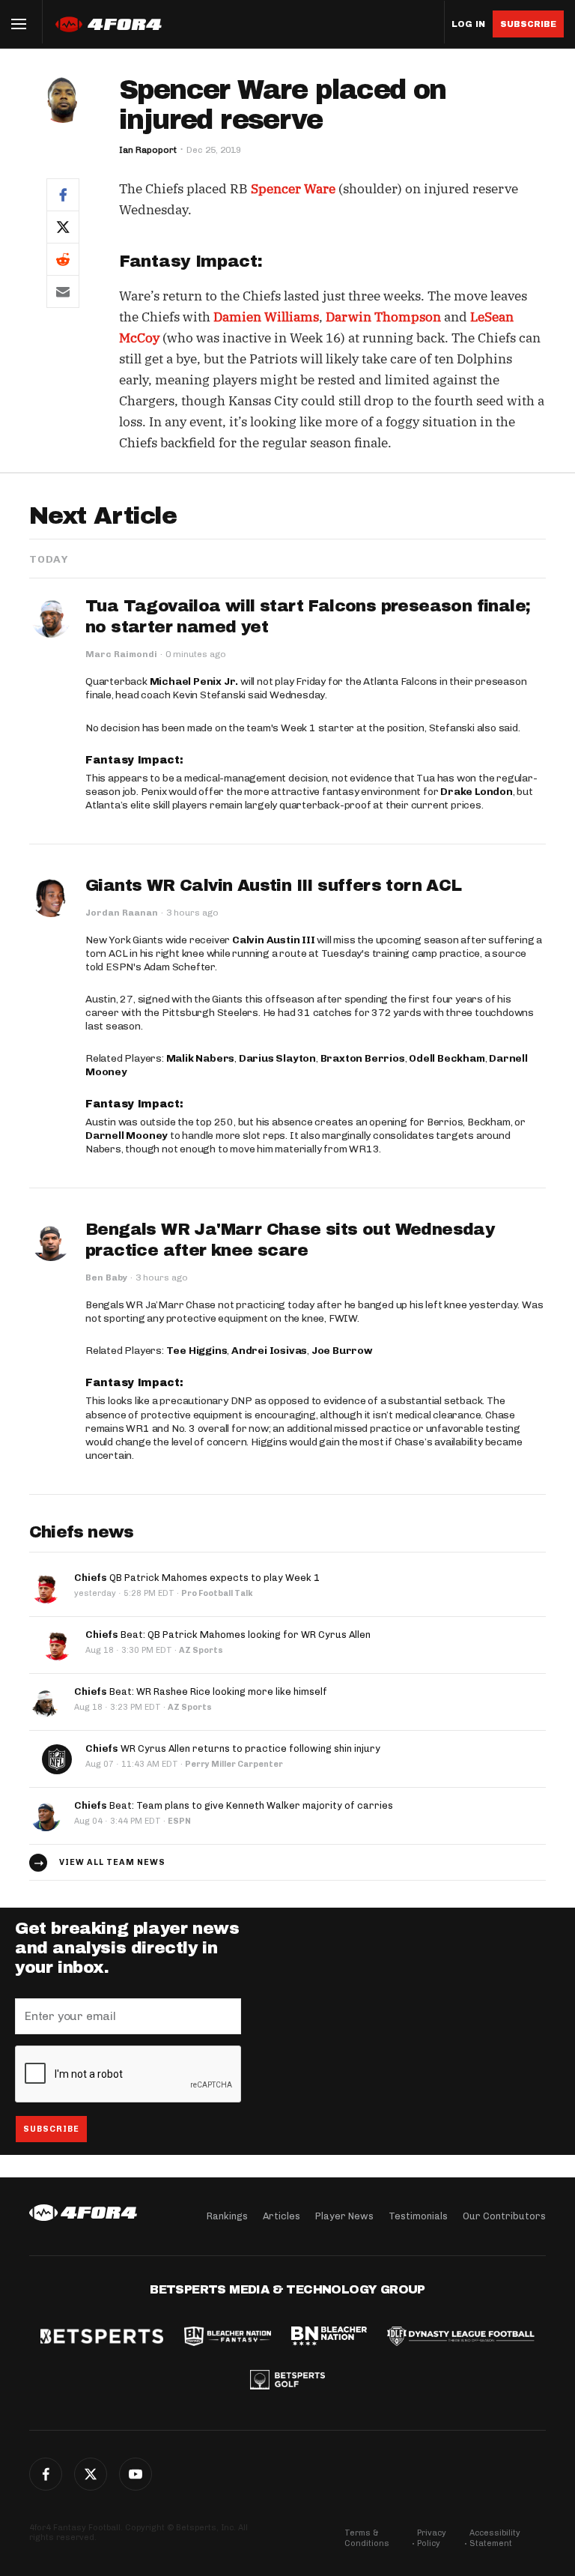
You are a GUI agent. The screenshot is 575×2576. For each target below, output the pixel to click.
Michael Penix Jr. (194, 681)
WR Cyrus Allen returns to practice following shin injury (233, 1748)
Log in (468, 24)
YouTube (136, 2474)
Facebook (46, 2474)
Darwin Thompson (383, 317)
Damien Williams (266, 317)
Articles (282, 2216)
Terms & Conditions (367, 2538)
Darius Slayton (277, 1058)
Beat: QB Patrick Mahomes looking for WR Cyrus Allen (228, 1635)
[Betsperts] (102, 2338)
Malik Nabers (201, 1058)
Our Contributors (504, 2216)
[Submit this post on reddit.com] (63, 259)
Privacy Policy (432, 2538)
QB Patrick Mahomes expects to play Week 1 (197, 1578)
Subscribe (528, 24)
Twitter (91, 2474)
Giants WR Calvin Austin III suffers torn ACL (274, 886)
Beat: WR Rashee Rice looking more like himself (201, 1691)
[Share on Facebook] (63, 194)
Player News (344, 2216)
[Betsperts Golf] (287, 2381)
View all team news (112, 1862)
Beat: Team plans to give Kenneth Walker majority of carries (234, 1805)
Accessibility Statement (495, 2538)
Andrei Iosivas (269, 1351)
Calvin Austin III (274, 940)
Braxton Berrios (363, 1058)
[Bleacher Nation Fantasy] (228, 2338)
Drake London (477, 792)
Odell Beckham (447, 1058)
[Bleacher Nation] (329, 2338)
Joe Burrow (342, 1351)
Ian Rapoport (148, 150)
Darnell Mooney (127, 1136)
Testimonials (418, 2216)
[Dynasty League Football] (460, 2338)
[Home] (83, 2213)
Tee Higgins (197, 1351)
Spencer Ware (293, 189)
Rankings (227, 2216)
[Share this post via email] (63, 291)
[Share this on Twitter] (63, 227)
